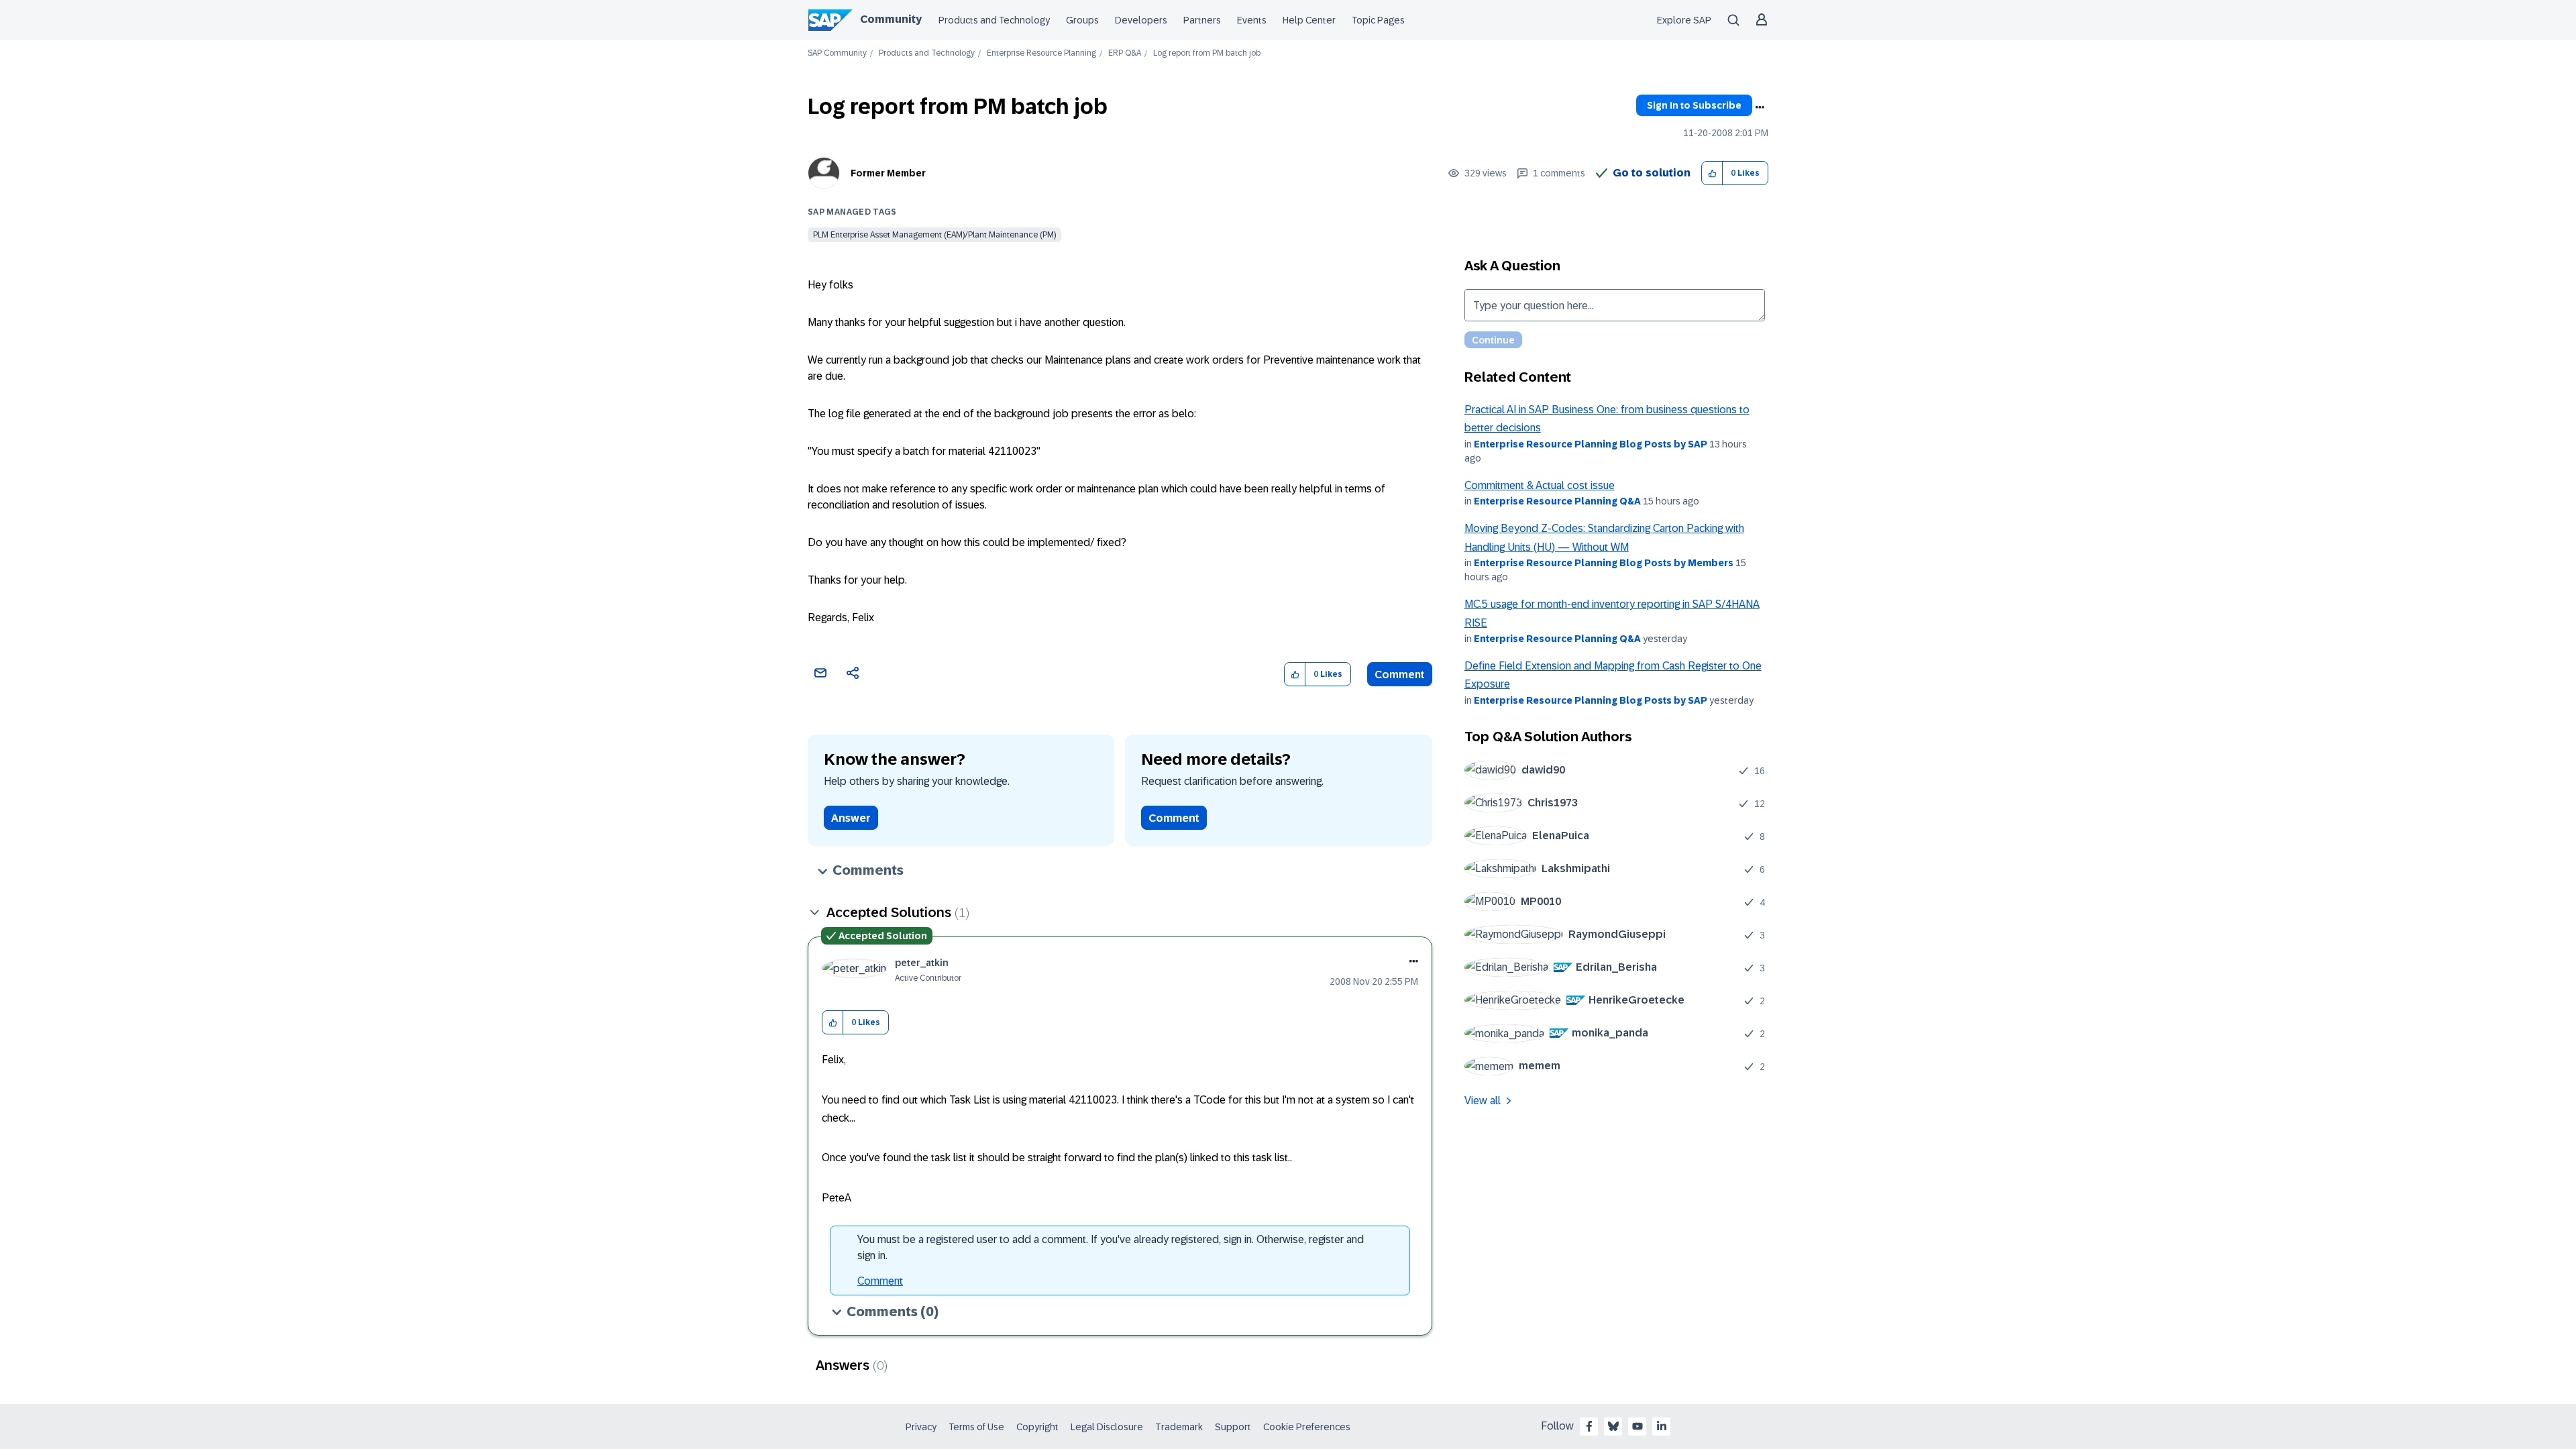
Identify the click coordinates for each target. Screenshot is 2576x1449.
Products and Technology (994, 20)
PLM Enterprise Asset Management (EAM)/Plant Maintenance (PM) (934, 235)
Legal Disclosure (1107, 1427)
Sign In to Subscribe (1694, 105)
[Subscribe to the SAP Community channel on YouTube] (1638, 1426)
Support (1233, 1427)
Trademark (1179, 1427)
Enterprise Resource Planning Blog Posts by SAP (1591, 444)
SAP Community (837, 53)
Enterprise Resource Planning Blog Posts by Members (1604, 563)
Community (891, 19)
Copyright (1037, 1427)
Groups (1082, 20)
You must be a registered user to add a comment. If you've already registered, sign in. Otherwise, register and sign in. (1111, 1247)
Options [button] (1760, 107)
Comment (1400, 675)
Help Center (1309, 20)
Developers (1141, 20)
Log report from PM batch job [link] (1207, 53)
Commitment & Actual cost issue (1540, 485)
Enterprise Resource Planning (1041, 53)
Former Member (888, 173)
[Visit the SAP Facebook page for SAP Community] (1589, 1426)
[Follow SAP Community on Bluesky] (1613, 1426)
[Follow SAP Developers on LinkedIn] (1662, 1426)
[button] (1712, 173)
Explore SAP (1684, 20)
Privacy (921, 1427)
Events (1252, 20)
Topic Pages (1378, 20)
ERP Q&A (1125, 53)
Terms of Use (976, 1427)
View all (1483, 1101)
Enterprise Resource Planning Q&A (1557, 501)
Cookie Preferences (1307, 1427)
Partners (1202, 20)
